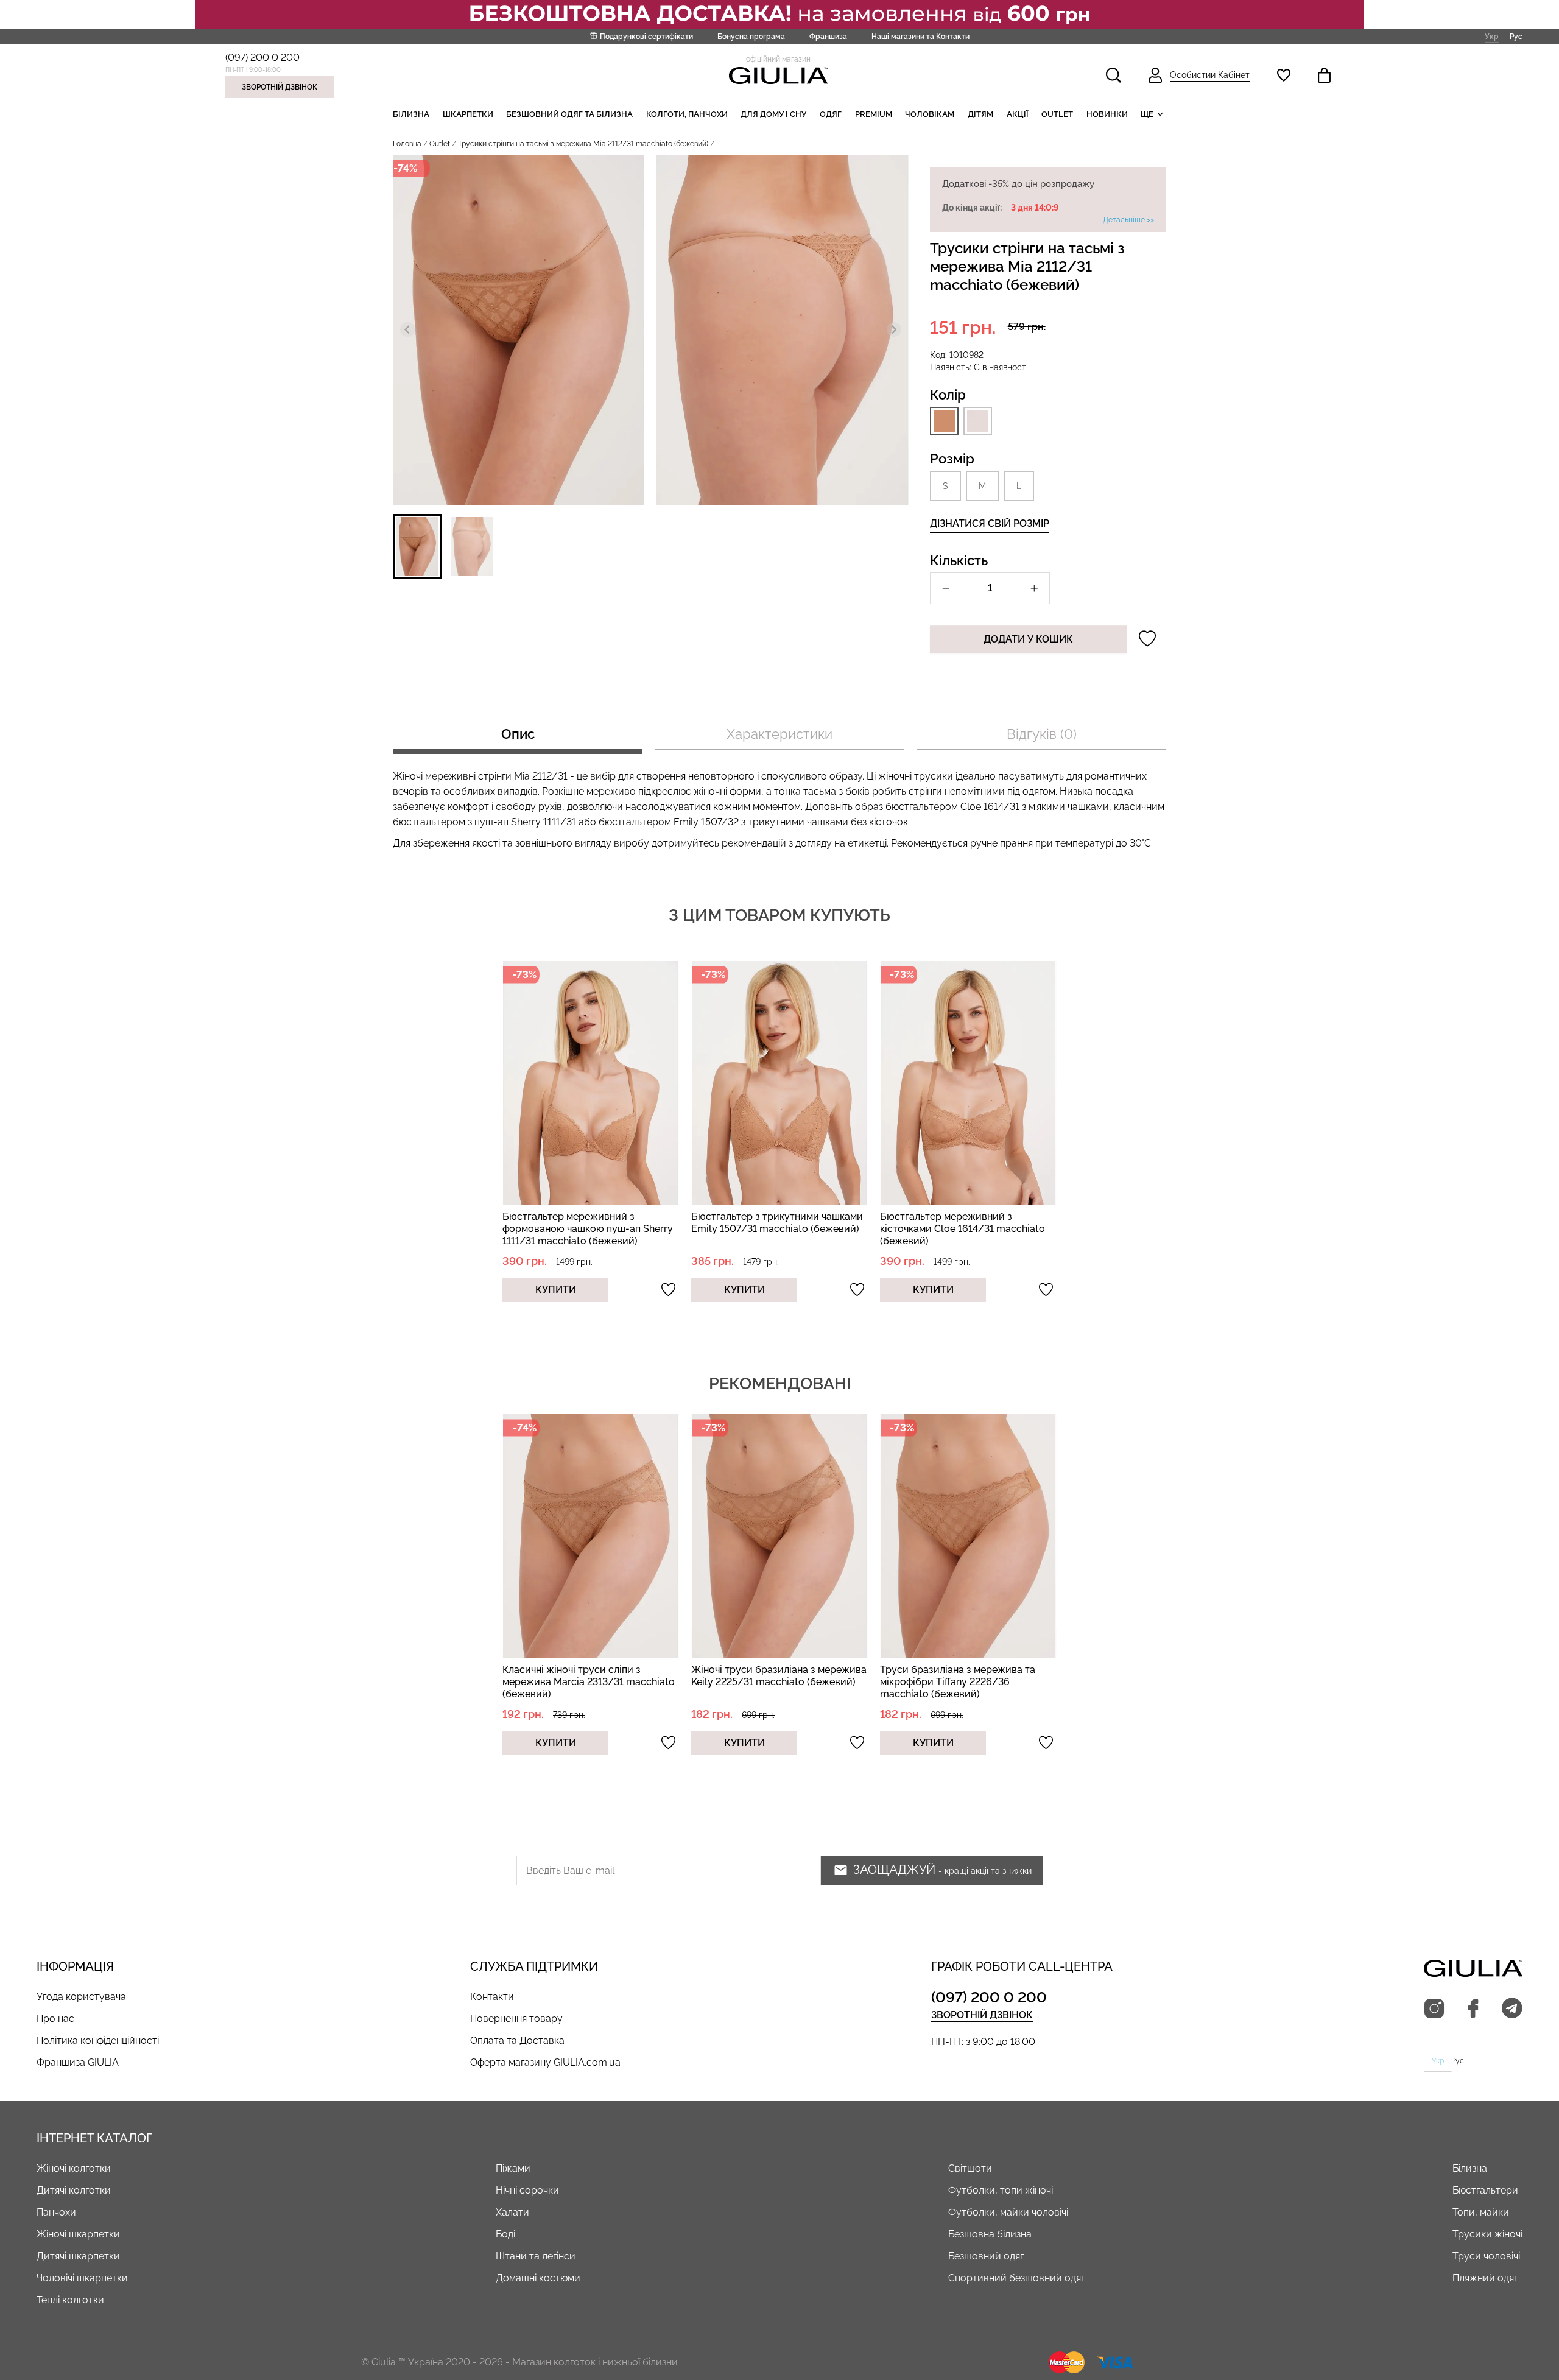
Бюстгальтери (1485, 2190)
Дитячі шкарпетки (78, 2256)
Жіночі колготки (74, 2168)
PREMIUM (874, 114)
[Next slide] (894, 329)
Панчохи (56, 2212)
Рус (1516, 36)
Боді (505, 2234)
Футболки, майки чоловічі (1008, 2212)
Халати (512, 2212)
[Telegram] (1512, 2009)
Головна (407, 144)
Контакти (492, 1997)
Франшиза (828, 37)
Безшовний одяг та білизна (569, 114)
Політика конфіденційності (98, 2040)
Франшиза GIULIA (78, 2062)
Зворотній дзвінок (280, 87)
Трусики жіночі (1487, 2234)
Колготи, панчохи (687, 114)
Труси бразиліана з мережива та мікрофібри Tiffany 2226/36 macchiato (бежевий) (958, 1682)
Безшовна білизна (990, 2234)
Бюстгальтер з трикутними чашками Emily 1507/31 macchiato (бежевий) (777, 1223)
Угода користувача (81, 1997)
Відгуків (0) (1042, 734)
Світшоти (970, 2168)
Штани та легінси (536, 2256)
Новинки (1107, 114)
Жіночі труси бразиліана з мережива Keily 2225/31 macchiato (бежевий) (779, 1676)
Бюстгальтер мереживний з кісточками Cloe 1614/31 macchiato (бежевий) (962, 1229)
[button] (417, 547)
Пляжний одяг (1485, 2278)
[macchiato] (944, 421)
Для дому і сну (773, 114)
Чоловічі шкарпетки (82, 2278)
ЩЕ (1147, 114)
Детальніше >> (1128, 220)
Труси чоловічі (1486, 2256)
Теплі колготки (70, 2300)
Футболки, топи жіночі (1001, 2190)
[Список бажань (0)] (1284, 75)
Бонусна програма (751, 37)
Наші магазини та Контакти (920, 37)
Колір (948, 395)
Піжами (513, 2168)
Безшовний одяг (986, 2256)
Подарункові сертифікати (646, 37)
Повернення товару (516, 2019)
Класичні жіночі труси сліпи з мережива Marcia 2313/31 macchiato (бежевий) (589, 1682)
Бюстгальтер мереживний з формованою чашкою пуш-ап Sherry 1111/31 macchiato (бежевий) (588, 1229)
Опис (518, 734)
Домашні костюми (538, 2278)
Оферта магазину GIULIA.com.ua (545, 2062)
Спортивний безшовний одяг (1016, 2278)
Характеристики (779, 734)
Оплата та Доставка (517, 2040)
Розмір (952, 459)
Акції (1018, 114)
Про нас (55, 2019)
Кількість (959, 560)
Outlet (1057, 114)
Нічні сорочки (527, 2190)
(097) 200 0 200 (262, 58)
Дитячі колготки (74, 2190)
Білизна (411, 114)
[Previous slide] (407, 329)
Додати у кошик (1028, 639)
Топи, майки (1481, 2212)
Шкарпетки (468, 114)
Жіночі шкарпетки (78, 2234)
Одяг (831, 114)
